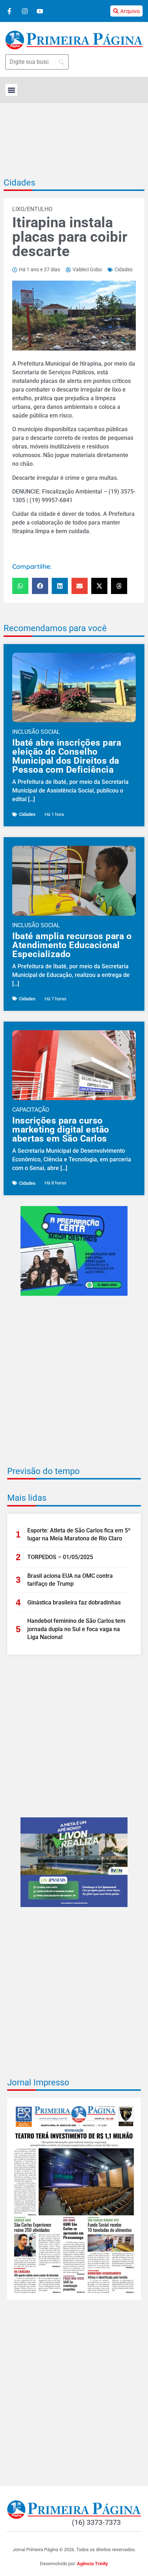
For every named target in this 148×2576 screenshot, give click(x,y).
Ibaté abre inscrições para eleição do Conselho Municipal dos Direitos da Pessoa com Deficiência (67, 756)
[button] (11, 90)
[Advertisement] (74, 1386)
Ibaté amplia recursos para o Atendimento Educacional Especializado (72, 945)
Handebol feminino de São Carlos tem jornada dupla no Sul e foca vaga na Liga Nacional (76, 1629)
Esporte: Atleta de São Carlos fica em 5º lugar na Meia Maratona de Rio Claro (79, 1534)
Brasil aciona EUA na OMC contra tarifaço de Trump (70, 1580)
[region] (74, 2538)
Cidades (19, 183)
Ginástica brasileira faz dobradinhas (74, 1602)
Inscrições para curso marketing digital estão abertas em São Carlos (61, 1129)
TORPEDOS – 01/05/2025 (60, 1557)
